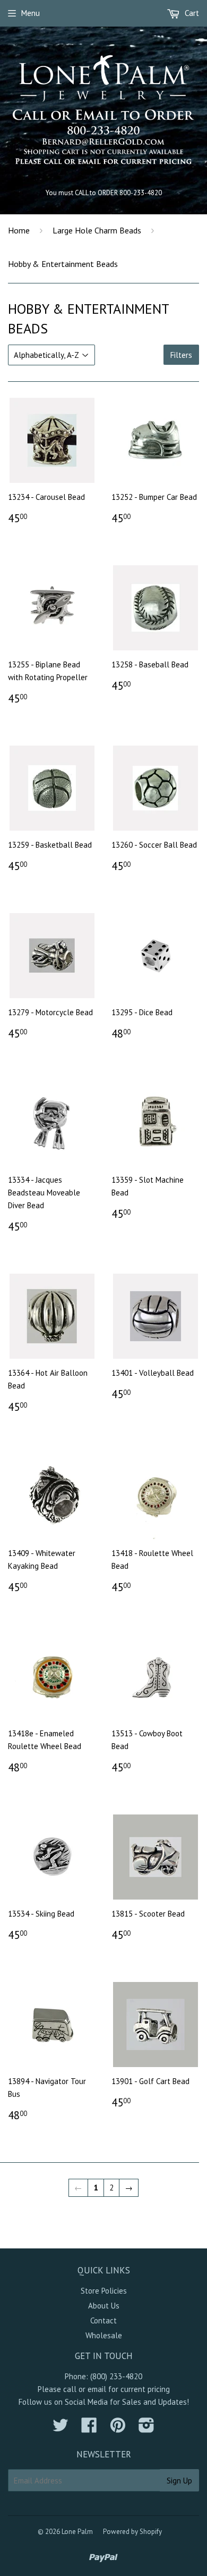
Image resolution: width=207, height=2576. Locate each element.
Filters (181, 355)
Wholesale (104, 2335)
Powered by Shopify (132, 2532)
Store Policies (104, 2291)
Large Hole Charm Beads (97, 230)
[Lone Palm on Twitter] (61, 2428)
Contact (103, 2320)
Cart (191, 13)
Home (19, 230)
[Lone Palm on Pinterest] (118, 2428)
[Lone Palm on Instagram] (146, 2428)
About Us (104, 2306)
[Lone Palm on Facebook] (89, 2428)
